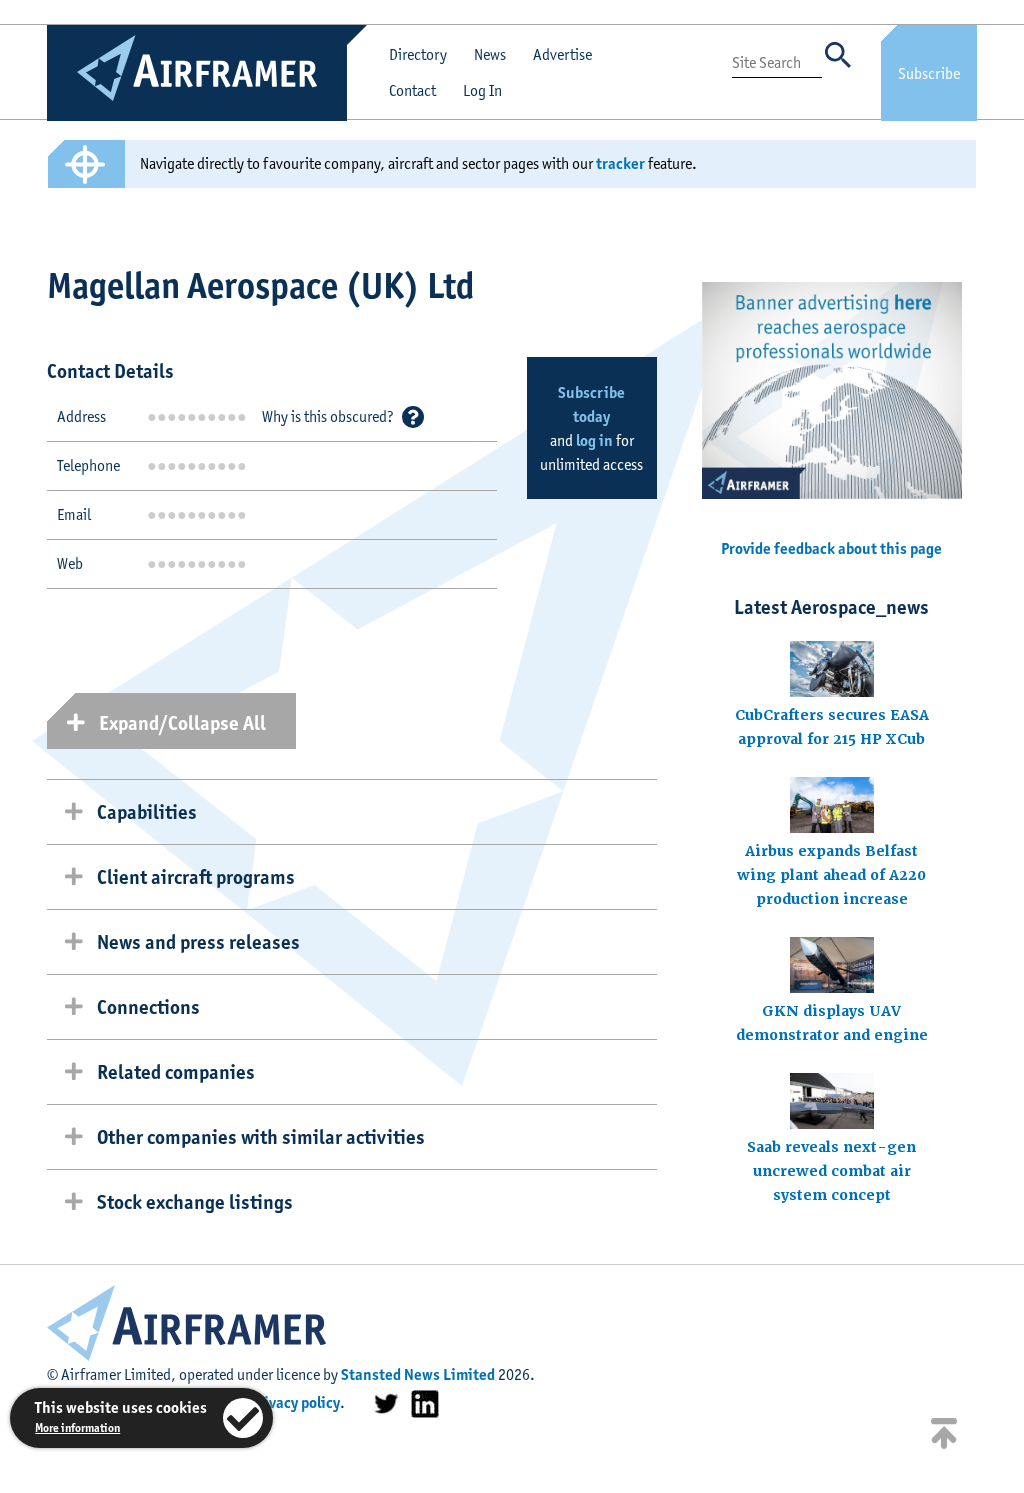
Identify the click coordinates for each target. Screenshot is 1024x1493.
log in (594, 440)
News (490, 54)
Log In (482, 90)
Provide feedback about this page (831, 548)
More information (77, 1427)
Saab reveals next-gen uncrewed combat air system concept (831, 1171)
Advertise (562, 54)
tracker (620, 163)
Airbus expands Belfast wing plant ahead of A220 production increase (831, 875)
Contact (412, 90)
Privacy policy (294, 1402)
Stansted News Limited (418, 1374)
